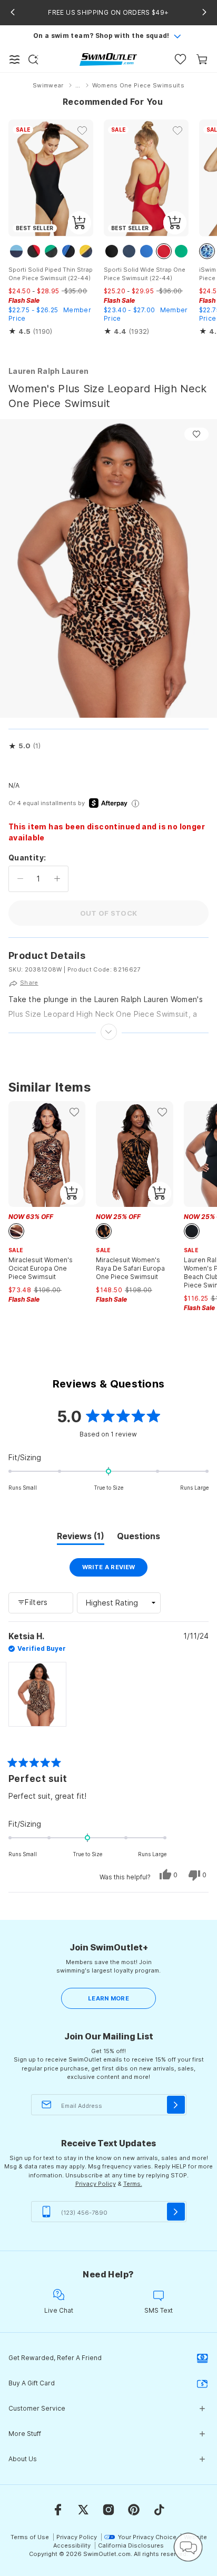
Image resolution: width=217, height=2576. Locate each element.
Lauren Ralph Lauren (49, 371)
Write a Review (115, 1570)
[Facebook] (58, 2510)
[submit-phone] (176, 2212)
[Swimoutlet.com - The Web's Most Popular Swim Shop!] (108, 59)
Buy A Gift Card (32, 2383)
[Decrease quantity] (20, 879)
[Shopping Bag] (202, 59)
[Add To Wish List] (196, 434)
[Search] (33, 60)
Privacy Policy (96, 2184)
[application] (188, 2547)
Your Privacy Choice (147, 2537)
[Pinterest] (134, 2510)
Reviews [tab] (81, 1538)
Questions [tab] (139, 1538)
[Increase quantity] (57, 879)
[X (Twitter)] (83, 2510)
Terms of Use (30, 2537)
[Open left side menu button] (15, 60)
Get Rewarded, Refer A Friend (55, 2358)
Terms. (133, 2184)
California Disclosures (131, 2545)
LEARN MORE (108, 1998)
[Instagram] (108, 2510)
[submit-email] (176, 2105)
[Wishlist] (180, 59)
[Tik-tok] (159, 2510)
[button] (24, 746)
